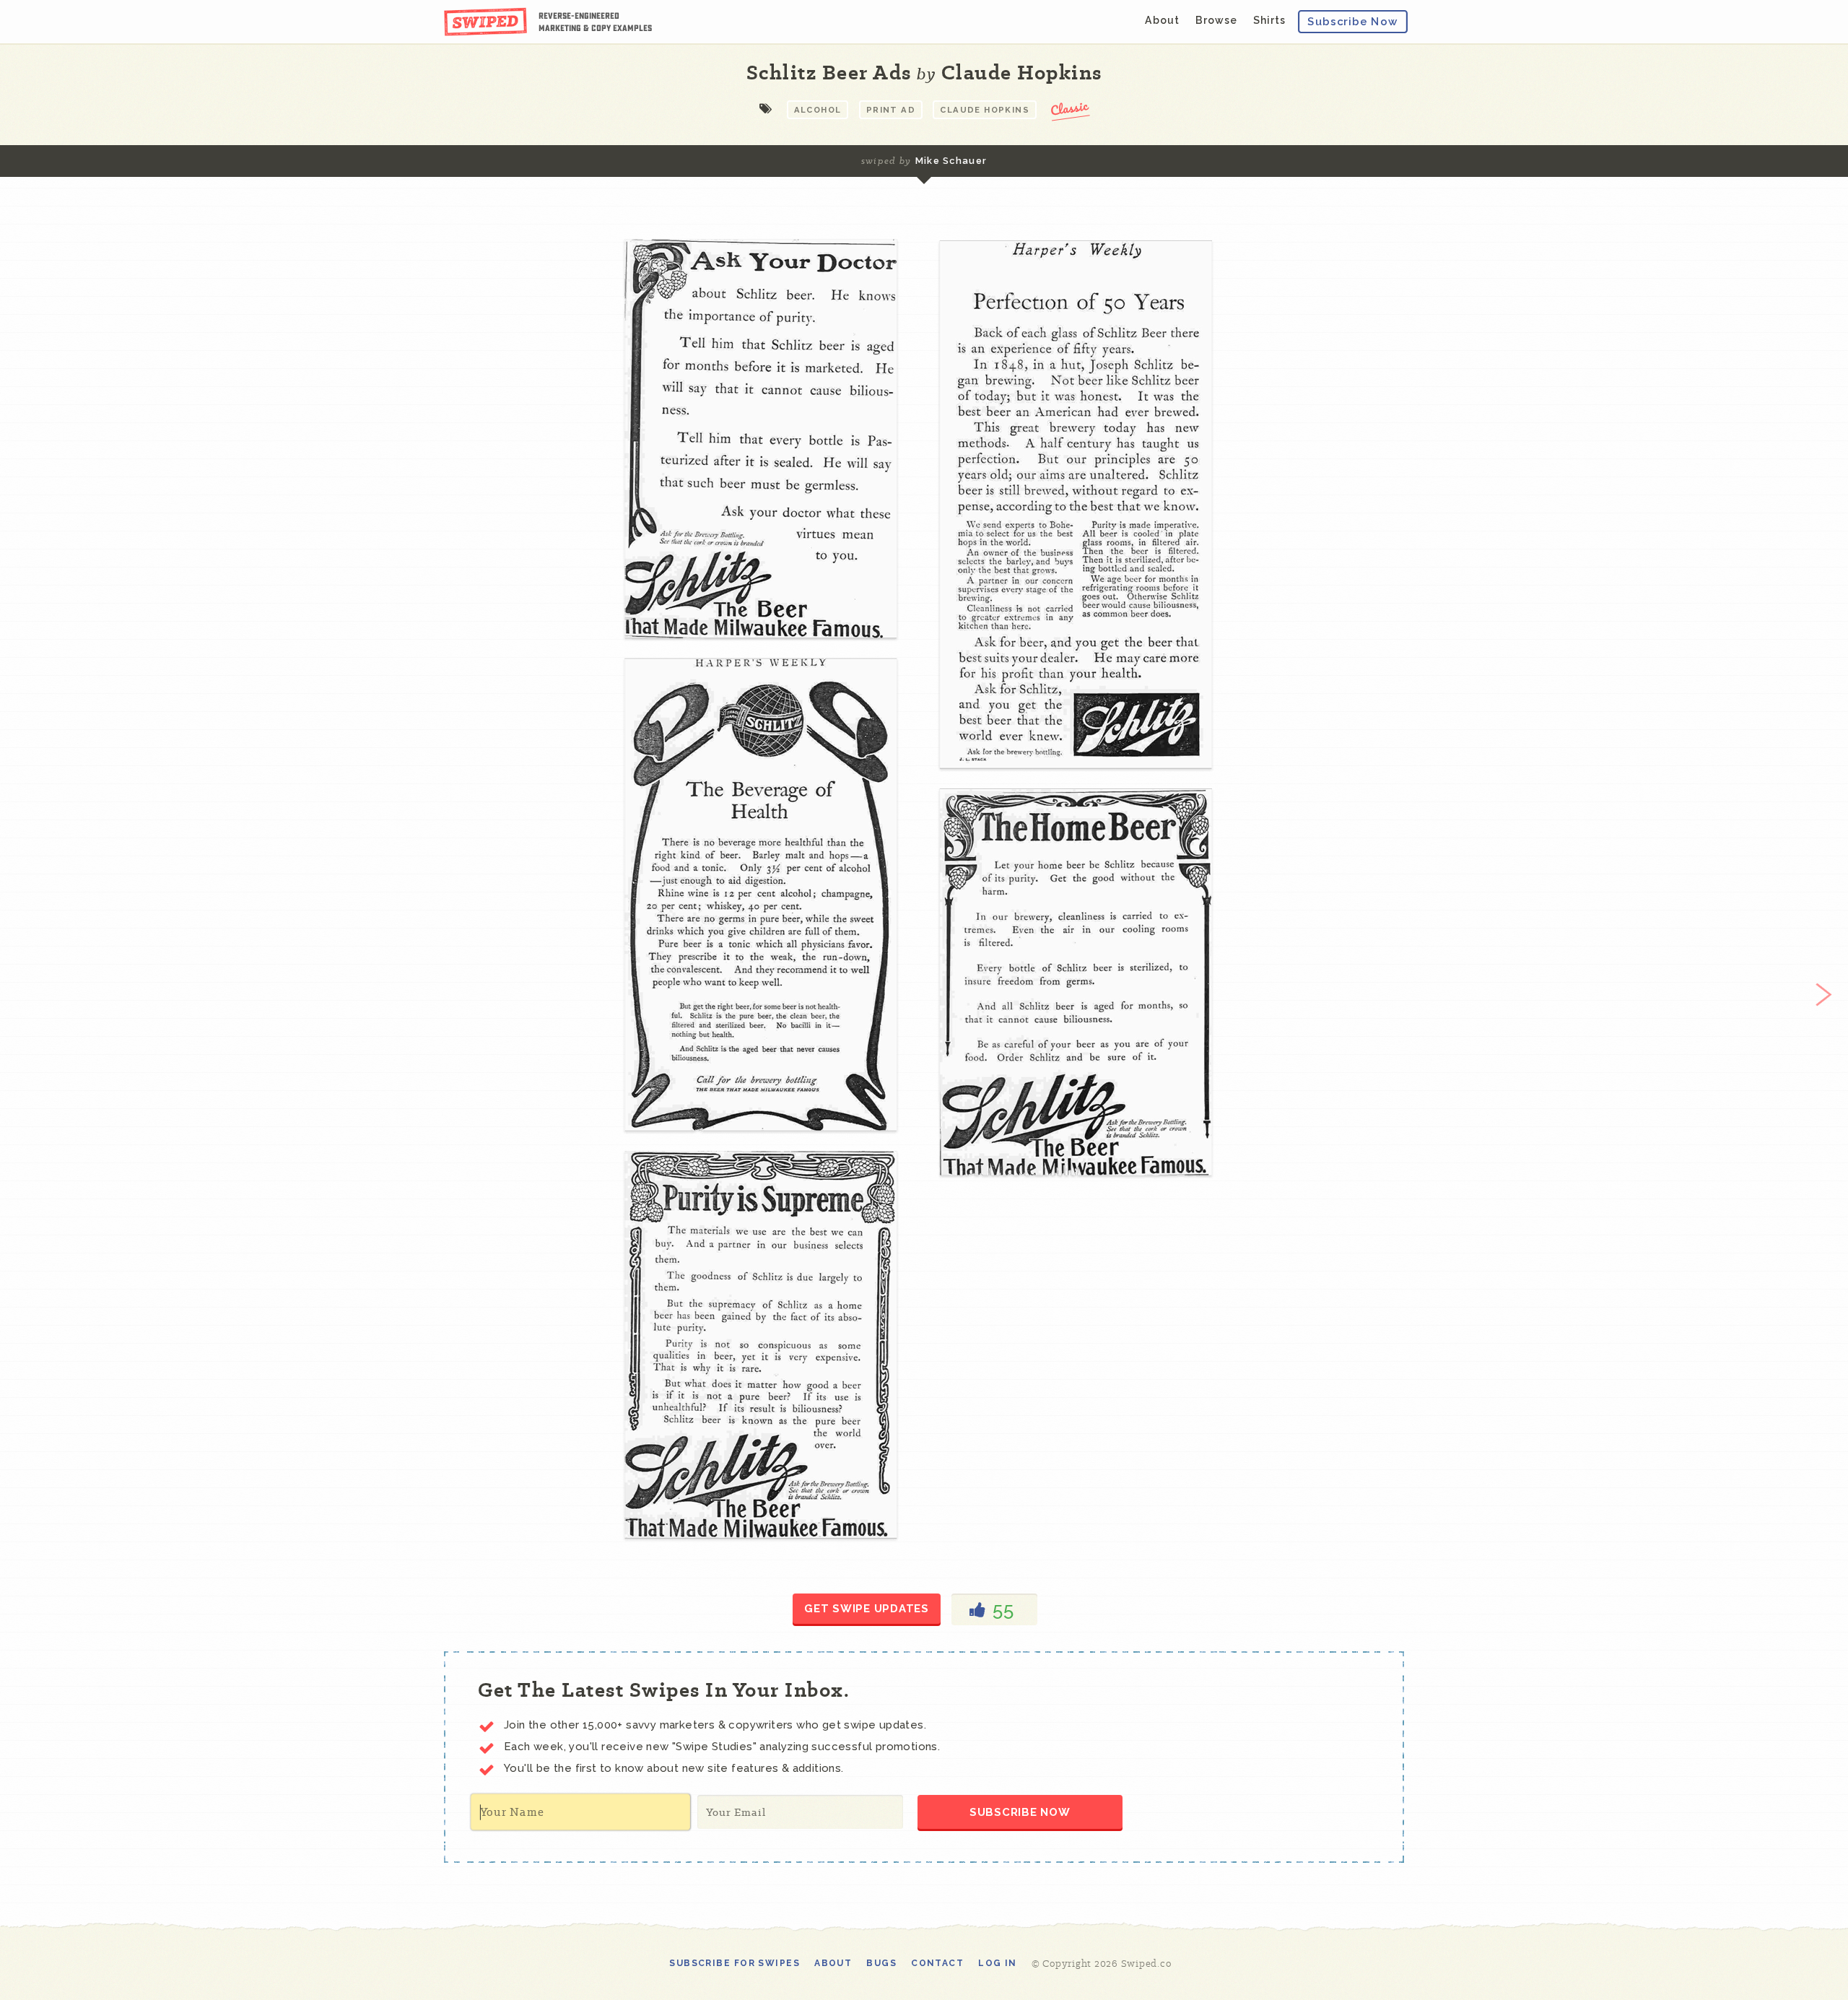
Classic (1070, 107)
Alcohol (818, 110)
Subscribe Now (1353, 21)
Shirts (1269, 20)
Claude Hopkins (985, 110)
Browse (1216, 20)
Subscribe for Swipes (735, 1963)
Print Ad (891, 110)
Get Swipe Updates (867, 1609)
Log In (998, 1963)
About (1162, 20)
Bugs (881, 1963)
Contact (937, 1963)
